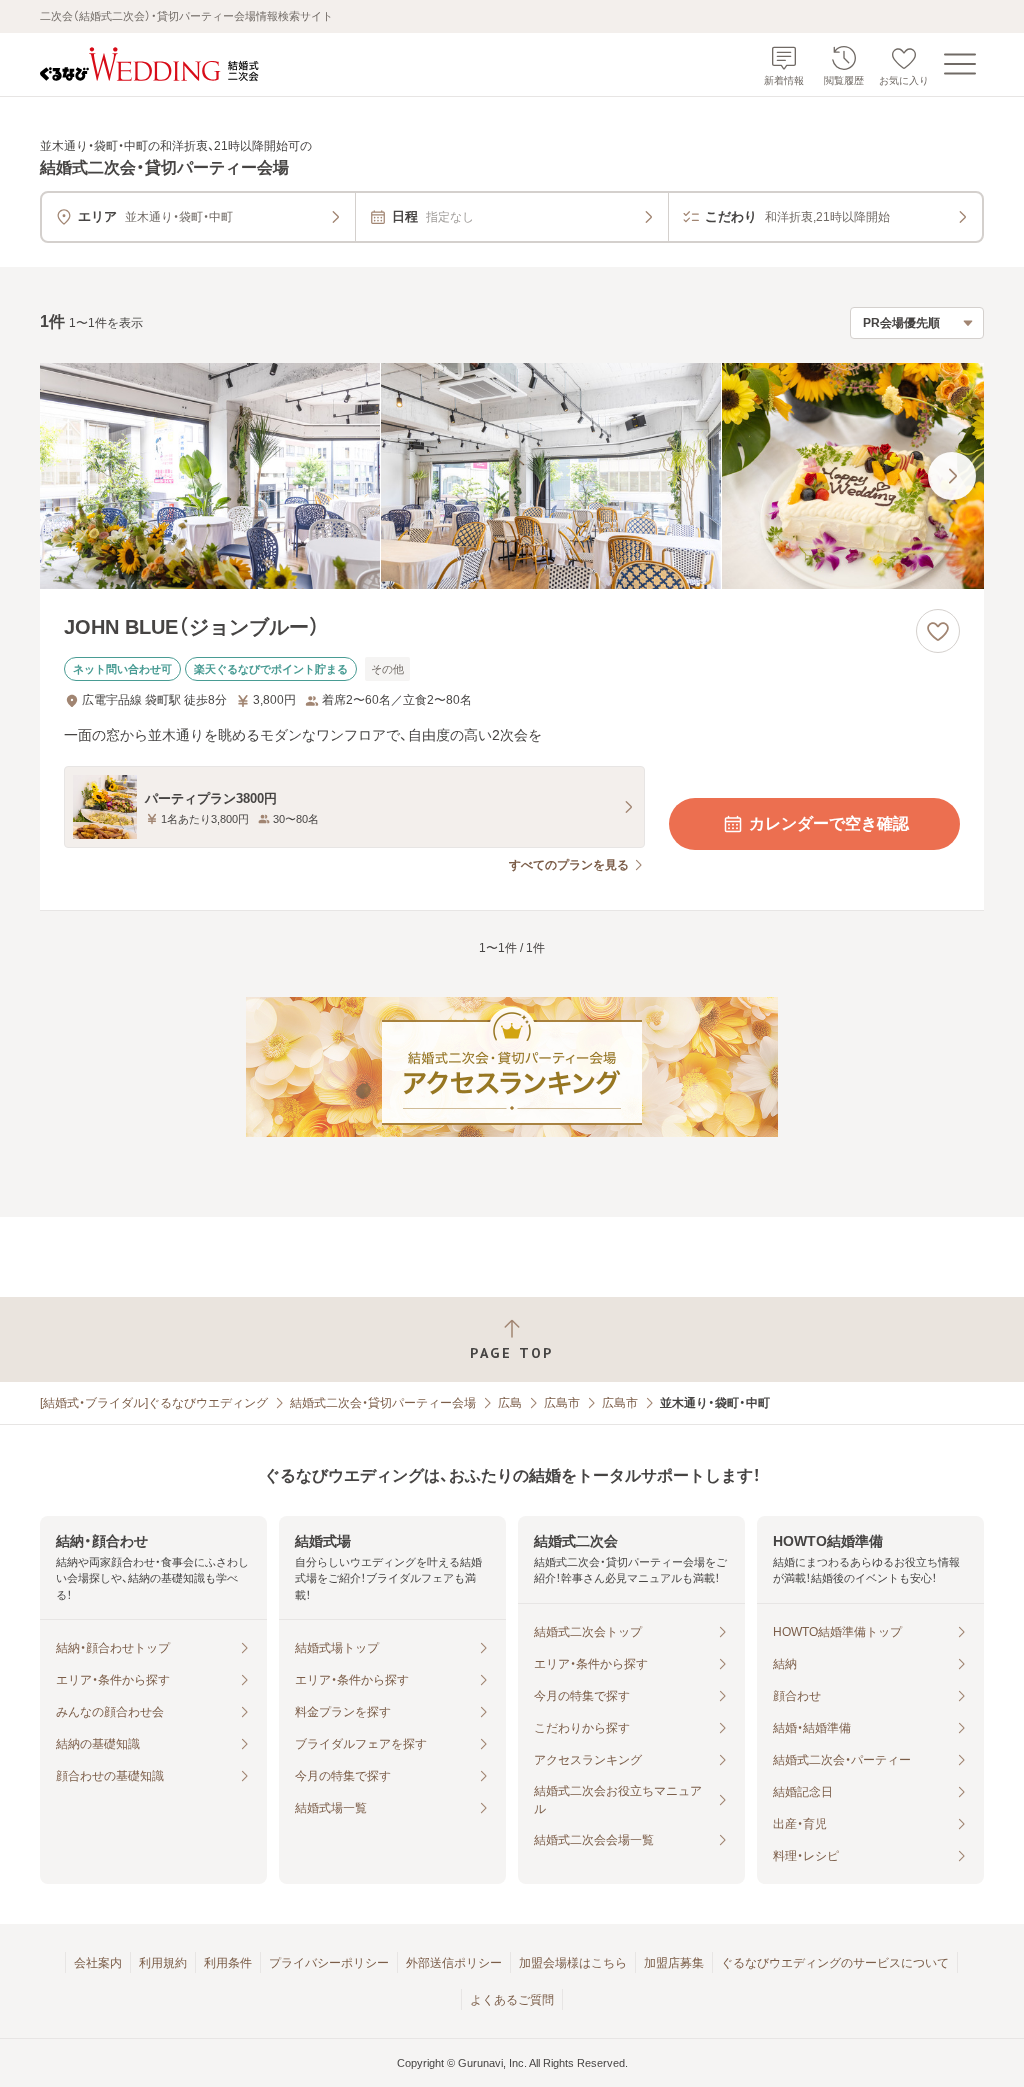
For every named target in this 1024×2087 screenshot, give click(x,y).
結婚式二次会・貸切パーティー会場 (383, 1403)
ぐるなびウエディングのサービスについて (835, 1963)
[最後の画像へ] (952, 476)
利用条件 (228, 1963)
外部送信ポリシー (454, 1963)
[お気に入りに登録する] (938, 631)
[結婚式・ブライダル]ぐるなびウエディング (154, 1403)
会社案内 (98, 1963)
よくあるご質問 (512, 2000)
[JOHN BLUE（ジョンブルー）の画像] (512, 476)
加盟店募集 (674, 1963)
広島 (510, 1403)
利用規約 (163, 1963)
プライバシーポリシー (329, 1963)
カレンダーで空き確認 (829, 823)
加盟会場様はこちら (573, 1963)
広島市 (562, 1403)
